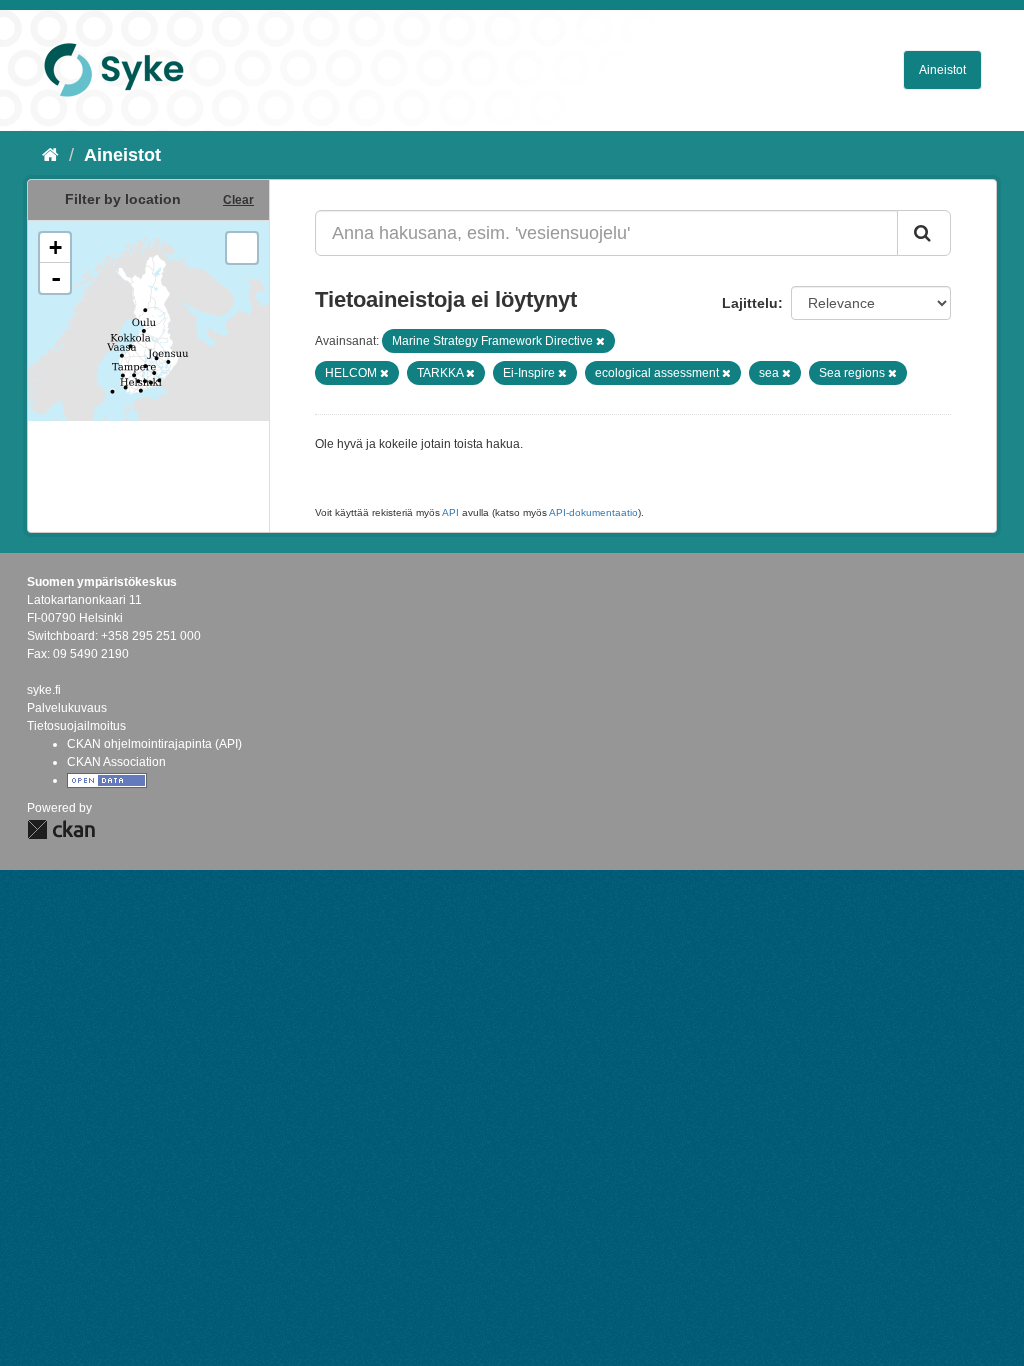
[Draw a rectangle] (242, 248)
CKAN (61, 829)
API (450, 512)
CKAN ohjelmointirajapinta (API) (154, 744)
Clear (238, 200)
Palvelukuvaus (67, 708)
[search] (924, 233)
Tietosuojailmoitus (76, 726)
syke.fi (44, 690)
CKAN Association (116, 762)
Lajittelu (750, 303)
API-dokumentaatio (593, 512)
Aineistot (942, 70)
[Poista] (600, 341)
